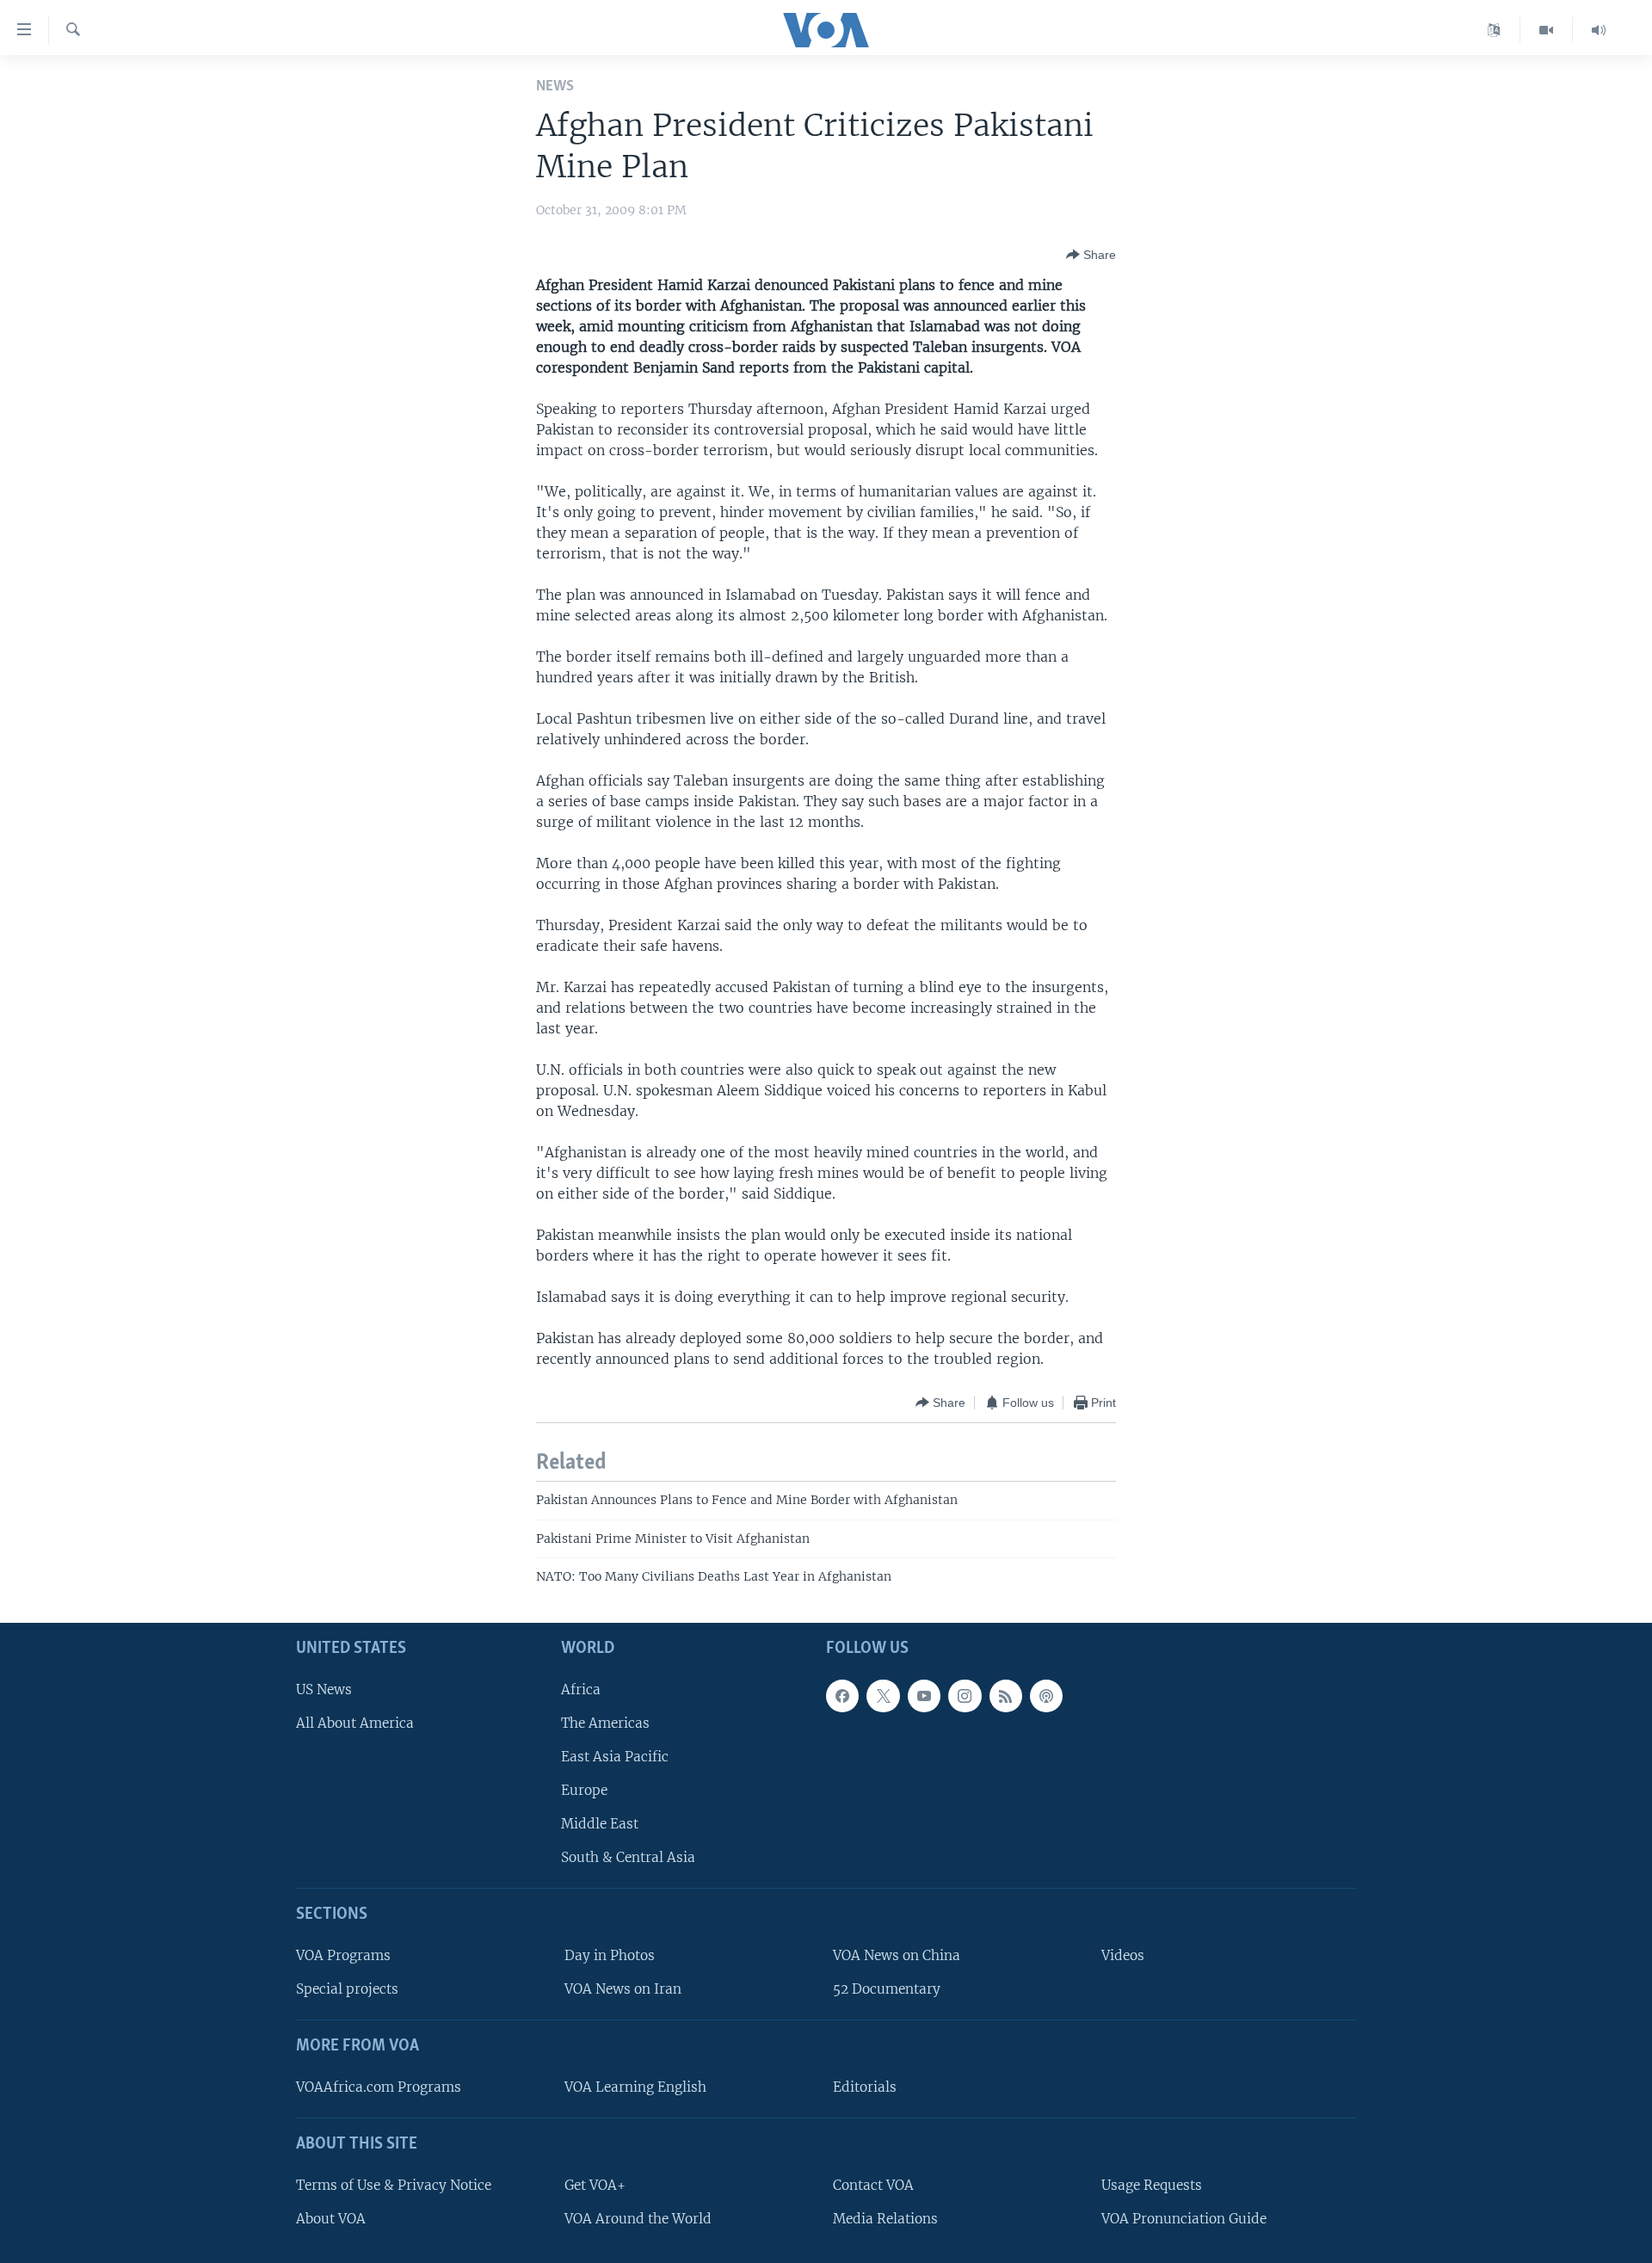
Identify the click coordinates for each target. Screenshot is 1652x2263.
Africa (581, 1690)
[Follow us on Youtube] (924, 1696)
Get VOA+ (595, 2185)
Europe (584, 1790)
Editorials (865, 2087)
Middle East (600, 1825)
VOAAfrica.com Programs (379, 2087)
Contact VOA (873, 2185)
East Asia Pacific (615, 1757)
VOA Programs (343, 1955)
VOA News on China (897, 1955)
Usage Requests (1152, 2185)
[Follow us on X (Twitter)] (883, 1696)
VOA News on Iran (623, 1990)
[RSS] (1006, 1696)
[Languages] (1494, 30)
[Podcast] (1046, 1696)
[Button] (1091, 255)
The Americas (605, 1723)
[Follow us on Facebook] (842, 1696)
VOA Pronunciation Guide (1184, 2219)
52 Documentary (887, 1990)
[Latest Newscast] (1599, 30)
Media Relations (885, 2219)
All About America (355, 1723)
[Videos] (1547, 30)
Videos (1123, 1955)
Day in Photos (610, 1955)
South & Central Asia (628, 1858)
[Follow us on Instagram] (965, 1696)
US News (324, 1690)
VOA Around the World (638, 2219)
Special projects (347, 1990)
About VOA (331, 2219)
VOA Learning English (635, 2087)
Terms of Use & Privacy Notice (394, 2185)
